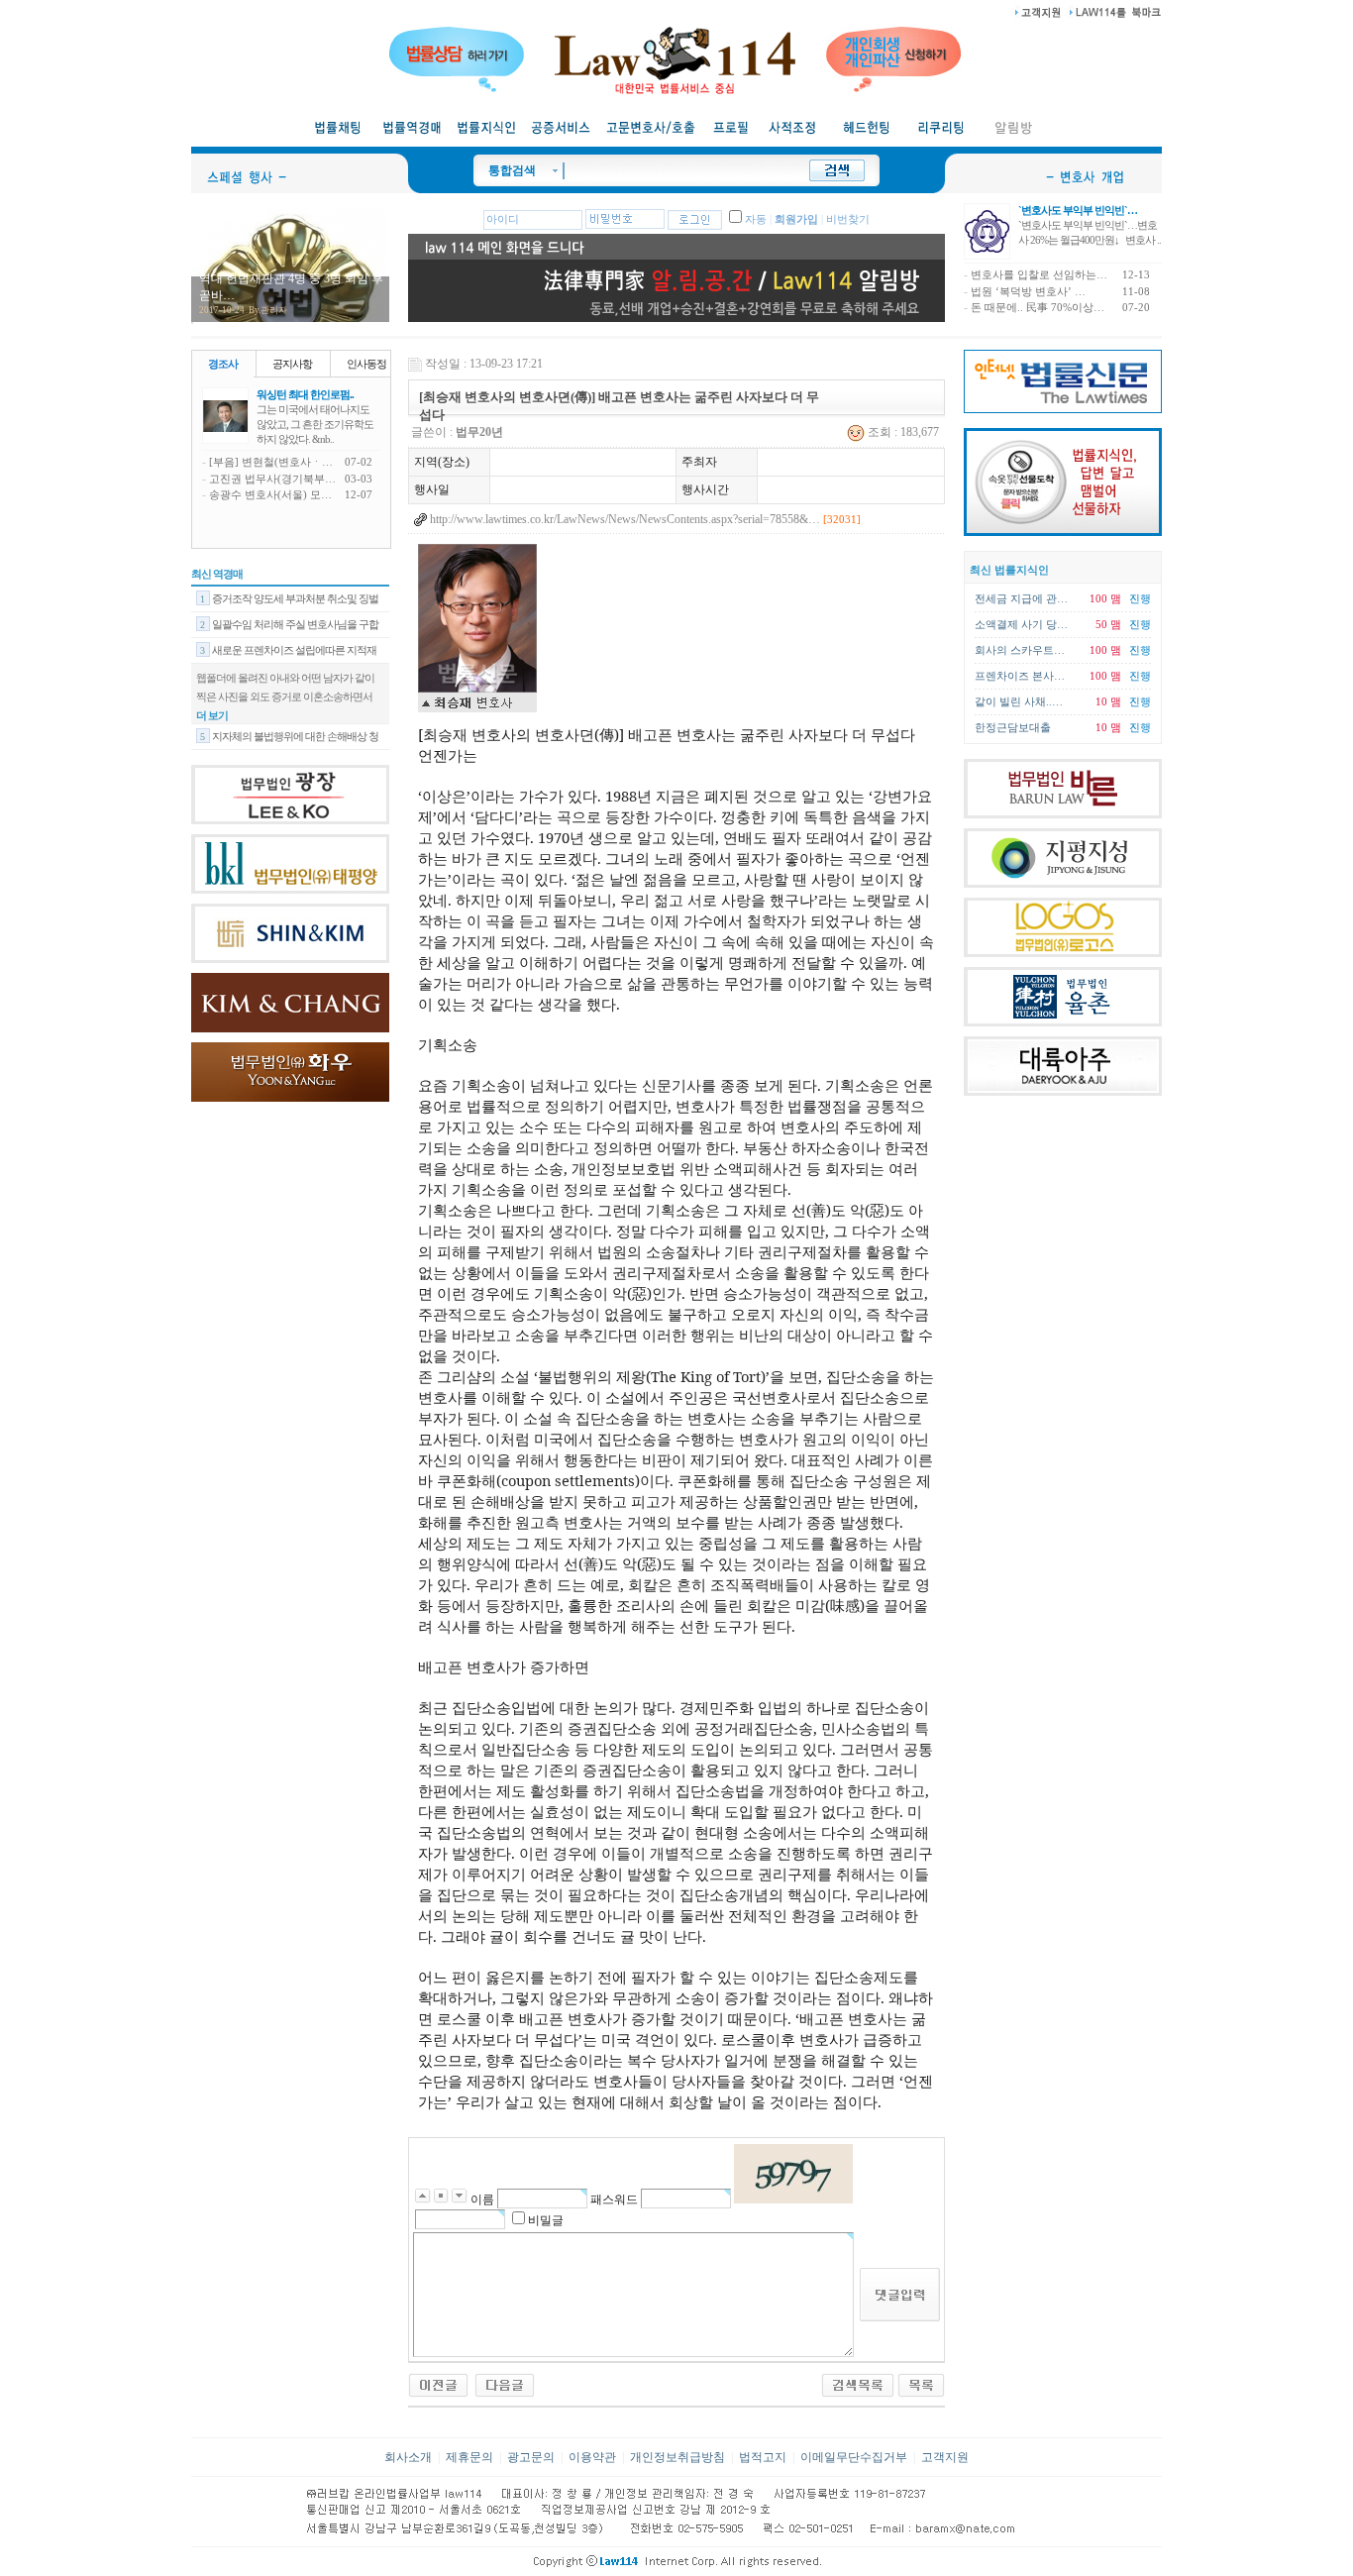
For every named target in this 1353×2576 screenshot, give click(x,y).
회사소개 (408, 2457)
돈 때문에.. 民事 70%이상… (1038, 307)
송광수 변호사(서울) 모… (270, 494)
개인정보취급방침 (677, 2457)
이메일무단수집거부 (854, 2457)
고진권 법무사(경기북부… (272, 479)
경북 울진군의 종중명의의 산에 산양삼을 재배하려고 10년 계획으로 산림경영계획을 (290, 722)
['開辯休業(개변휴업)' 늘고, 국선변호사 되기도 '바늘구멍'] (438, 2384)
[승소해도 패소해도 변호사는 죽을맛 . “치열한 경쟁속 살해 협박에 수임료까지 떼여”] (505, 2384)
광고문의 (531, 2457)
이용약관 (592, 2457)
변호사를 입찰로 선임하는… (1039, 274)
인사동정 (366, 364)
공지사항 (292, 364)
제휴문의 (469, 2457)
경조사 (223, 364)
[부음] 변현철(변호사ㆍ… (271, 462)
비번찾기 (848, 219)
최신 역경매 (217, 574)
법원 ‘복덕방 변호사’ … (1028, 291)
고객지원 (945, 2457)
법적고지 (763, 2457)
